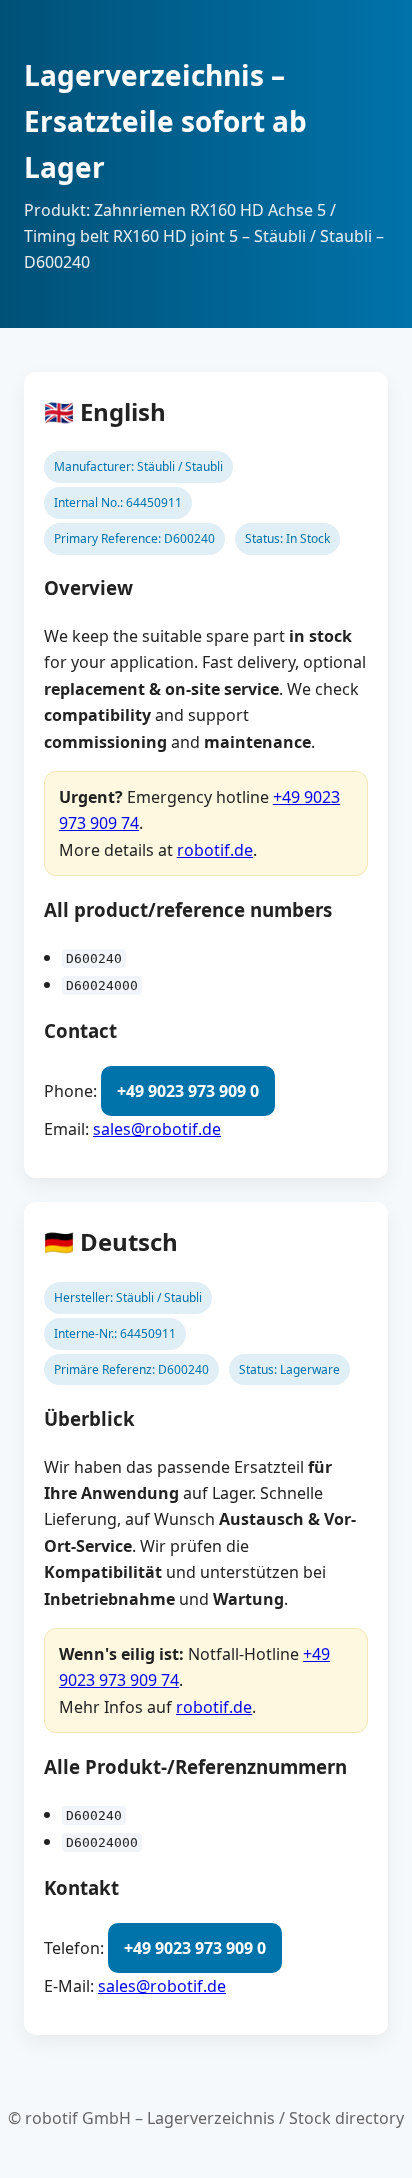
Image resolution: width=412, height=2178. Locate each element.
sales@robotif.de (157, 1129)
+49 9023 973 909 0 (188, 1091)
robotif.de (215, 850)
